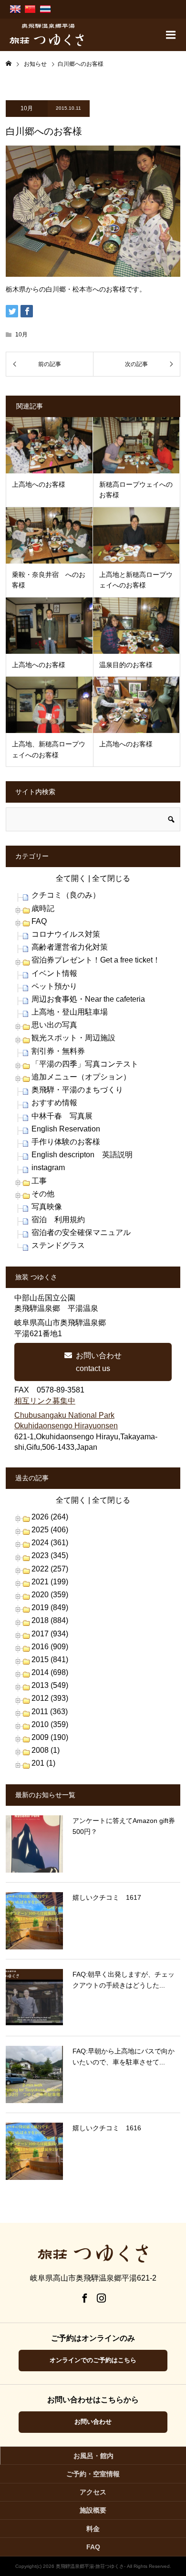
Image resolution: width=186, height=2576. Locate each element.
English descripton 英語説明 (82, 1155)
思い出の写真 (54, 1025)
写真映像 (47, 1207)
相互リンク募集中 (45, 1401)
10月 (27, 108)
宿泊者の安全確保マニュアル (81, 1232)
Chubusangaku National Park (64, 1415)
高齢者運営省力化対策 (70, 947)
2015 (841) (50, 1660)
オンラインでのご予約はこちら (93, 2360)
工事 (39, 1181)
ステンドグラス (58, 1245)
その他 (43, 1194)
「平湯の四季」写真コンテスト (85, 1064)
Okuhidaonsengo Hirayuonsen (66, 1426)
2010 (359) (50, 1724)
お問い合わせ (93, 2422)
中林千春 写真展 (62, 1116)
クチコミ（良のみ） (66, 895)
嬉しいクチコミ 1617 (107, 1897)
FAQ (39, 921)
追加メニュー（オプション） (81, 1077)
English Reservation (66, 1129)
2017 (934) (50, 1634)
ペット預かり (54, 986)
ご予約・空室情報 (93, 2474)
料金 (93, 2529)
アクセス (93, 2492)
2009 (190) (50, 1737)
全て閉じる (111, 878)
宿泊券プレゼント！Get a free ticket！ (96, 960)
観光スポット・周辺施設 (73, 1038)
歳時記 (43, 908)
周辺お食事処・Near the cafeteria (88, 999)
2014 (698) (50, 1672)
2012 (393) (50, 1698)
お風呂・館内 (93, 2456)
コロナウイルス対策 (66, 934)
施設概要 (93, 2510)
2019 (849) (50, 1607)
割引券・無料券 (58, 1051)
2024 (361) (50, 1543)
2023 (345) (50, 1555)
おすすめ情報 (54, 1103)
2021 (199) (50, 1582)
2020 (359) (50, 1595)
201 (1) (43, 1763)
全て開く (71, 878)
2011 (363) (50, 1712)
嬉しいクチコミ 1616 (107, 2128)
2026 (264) (50, 1517)
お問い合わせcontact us (99, 1362)
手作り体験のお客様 (66, 1142)
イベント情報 (54, 973)
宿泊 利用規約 (58, 1220)
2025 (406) (50, 1530)
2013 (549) (50, 1685)
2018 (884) (50, 1620)
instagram (48, 1168)
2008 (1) (46, 1750)
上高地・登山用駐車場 (70, 1012)
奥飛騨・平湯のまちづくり (77, 1090)
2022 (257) (50, 1569)
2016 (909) (50, 1647)
